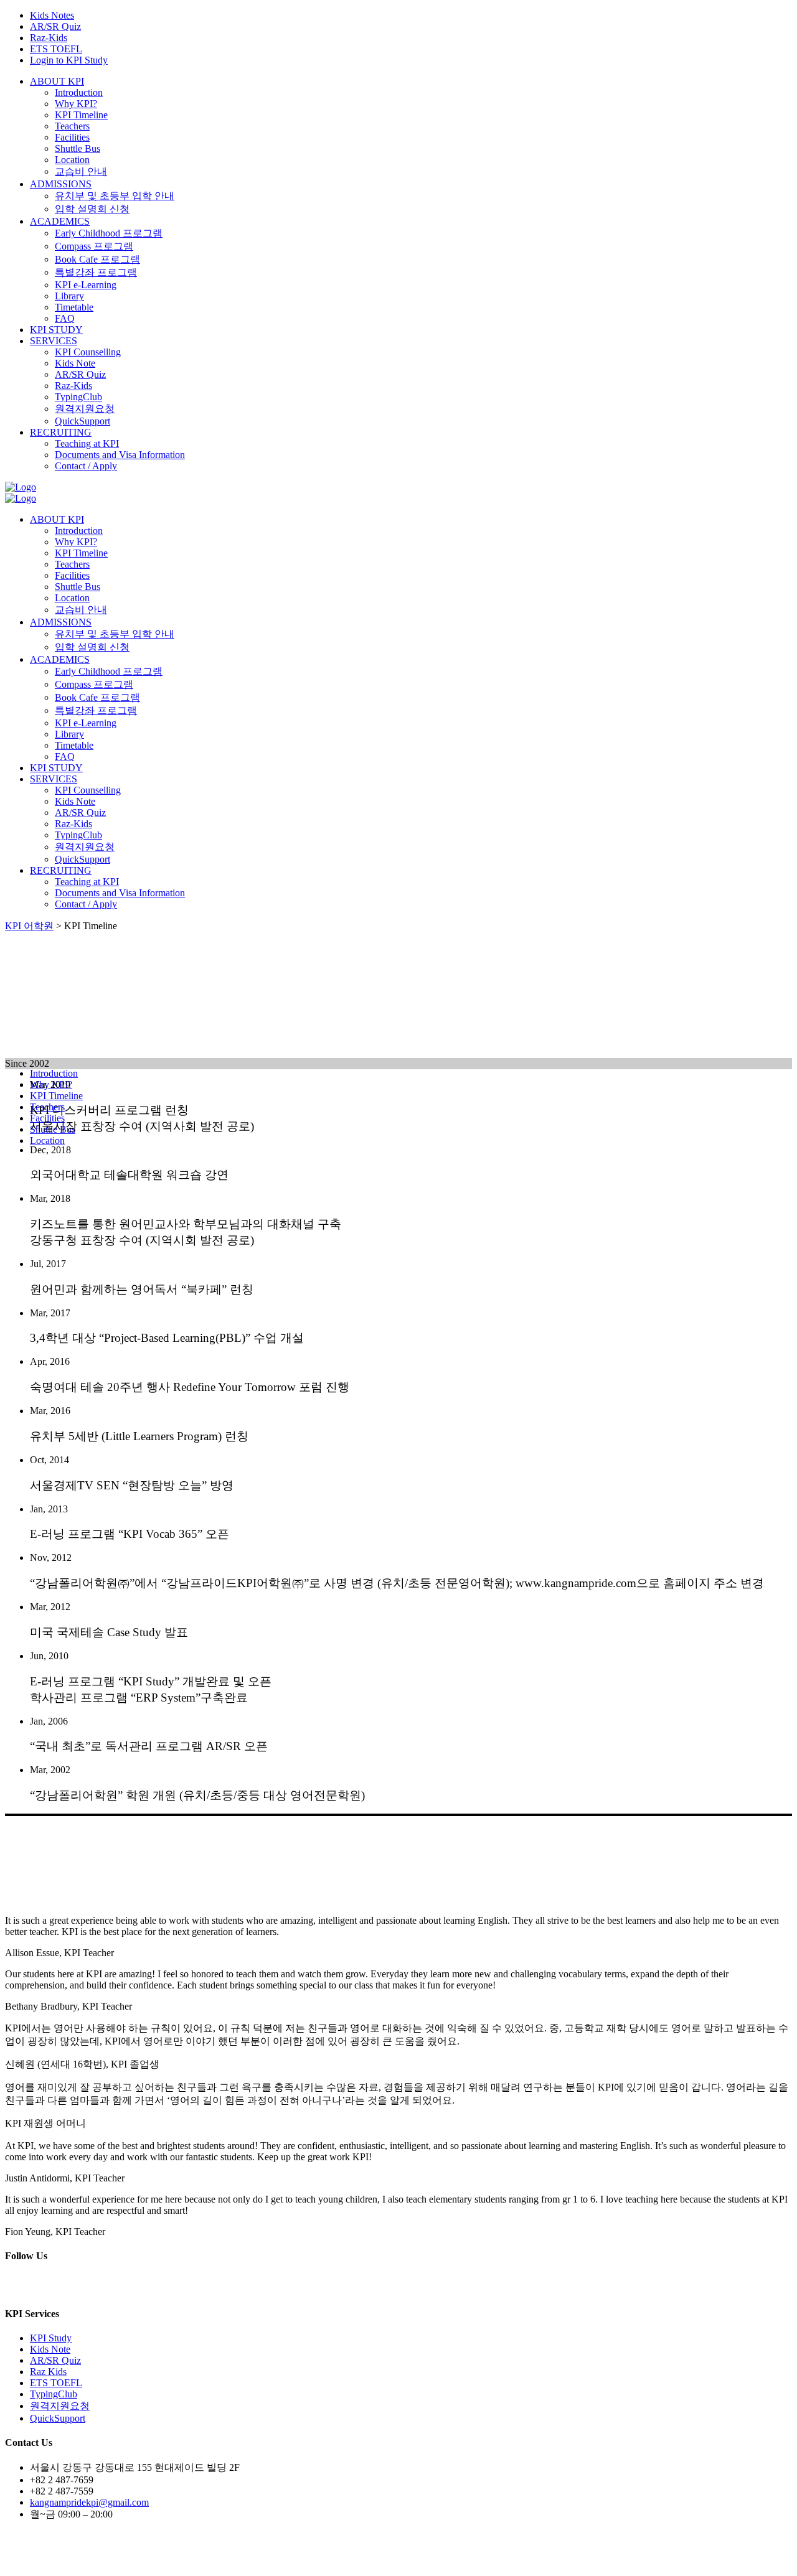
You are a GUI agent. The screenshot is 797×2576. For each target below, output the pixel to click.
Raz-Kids (49, 38)
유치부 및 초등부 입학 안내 (115, 196)
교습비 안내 (81, 171)
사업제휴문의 (432, 2560)
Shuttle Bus (78, 148)
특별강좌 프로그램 (96, 272)
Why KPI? (76, 104)
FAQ (65, 318)
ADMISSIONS (61, 184)
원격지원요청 (85, 409)
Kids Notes (52, 15)
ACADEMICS (60, 221)
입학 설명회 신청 (92, 209)
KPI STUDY (56, 330)
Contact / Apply (86, 466)
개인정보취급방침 (330, 2560)
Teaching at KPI (87, 443)
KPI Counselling (88, 352)
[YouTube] (77, 2289)
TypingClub (78, 397)
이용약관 (385, 2560)
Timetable (74, 307)
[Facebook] (57, 2289)
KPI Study (51, 2338)
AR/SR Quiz (55, 26)
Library (69, 296)
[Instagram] (40, 2289)
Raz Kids (48, 2372)
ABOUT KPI (57, 81)
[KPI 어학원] (21, 487)
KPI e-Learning (86, 285)
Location (72, 160)
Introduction (79, 92)
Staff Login (481, 2560)
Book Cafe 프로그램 (97, 259)
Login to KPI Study (69, 60)
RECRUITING (61, 432)
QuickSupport (83, 421)
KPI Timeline (81, 115)
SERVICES (54, 341)
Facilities (72, 137)
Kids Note (75, 363)
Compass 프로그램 (94, 246)
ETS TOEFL (56, 49)
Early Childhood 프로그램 (109, 233)
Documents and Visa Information (120, 455)
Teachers (72, 126)
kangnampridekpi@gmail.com (89, 2502)
